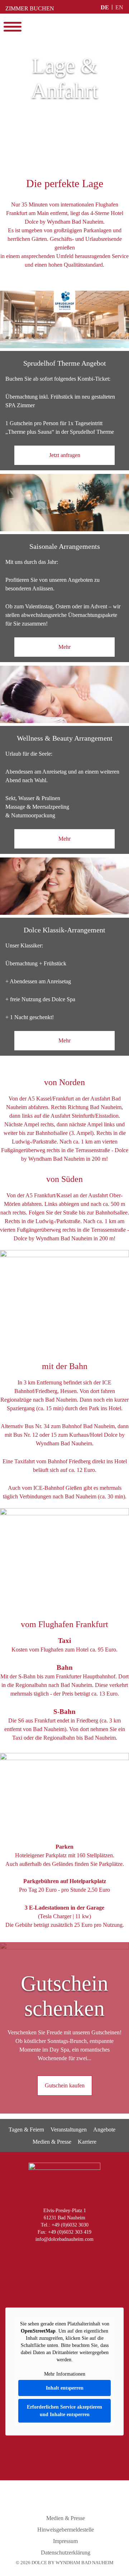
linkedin (78, 2255)
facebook (47, 2255)
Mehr (64, 647)
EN (119, 7)
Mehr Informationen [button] (65, 2374)
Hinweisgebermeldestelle (66, 2530)
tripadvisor (93, 2255)
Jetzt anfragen (65, 455)
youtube (63, 2255)
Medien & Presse (52, 2142)
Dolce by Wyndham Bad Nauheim (64, 27)
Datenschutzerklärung (66, 2553)
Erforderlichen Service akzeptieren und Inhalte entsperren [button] (64, 2411)
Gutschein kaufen (65, 2085)
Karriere (87, 2142)
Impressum (65, 2541)
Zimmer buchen (30, 8)
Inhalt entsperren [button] (65, 2388)
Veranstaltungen (69, 2130)
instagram (33, 2255)
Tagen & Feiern (26, 2130)
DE (105, 7)
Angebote (104, 2130)
